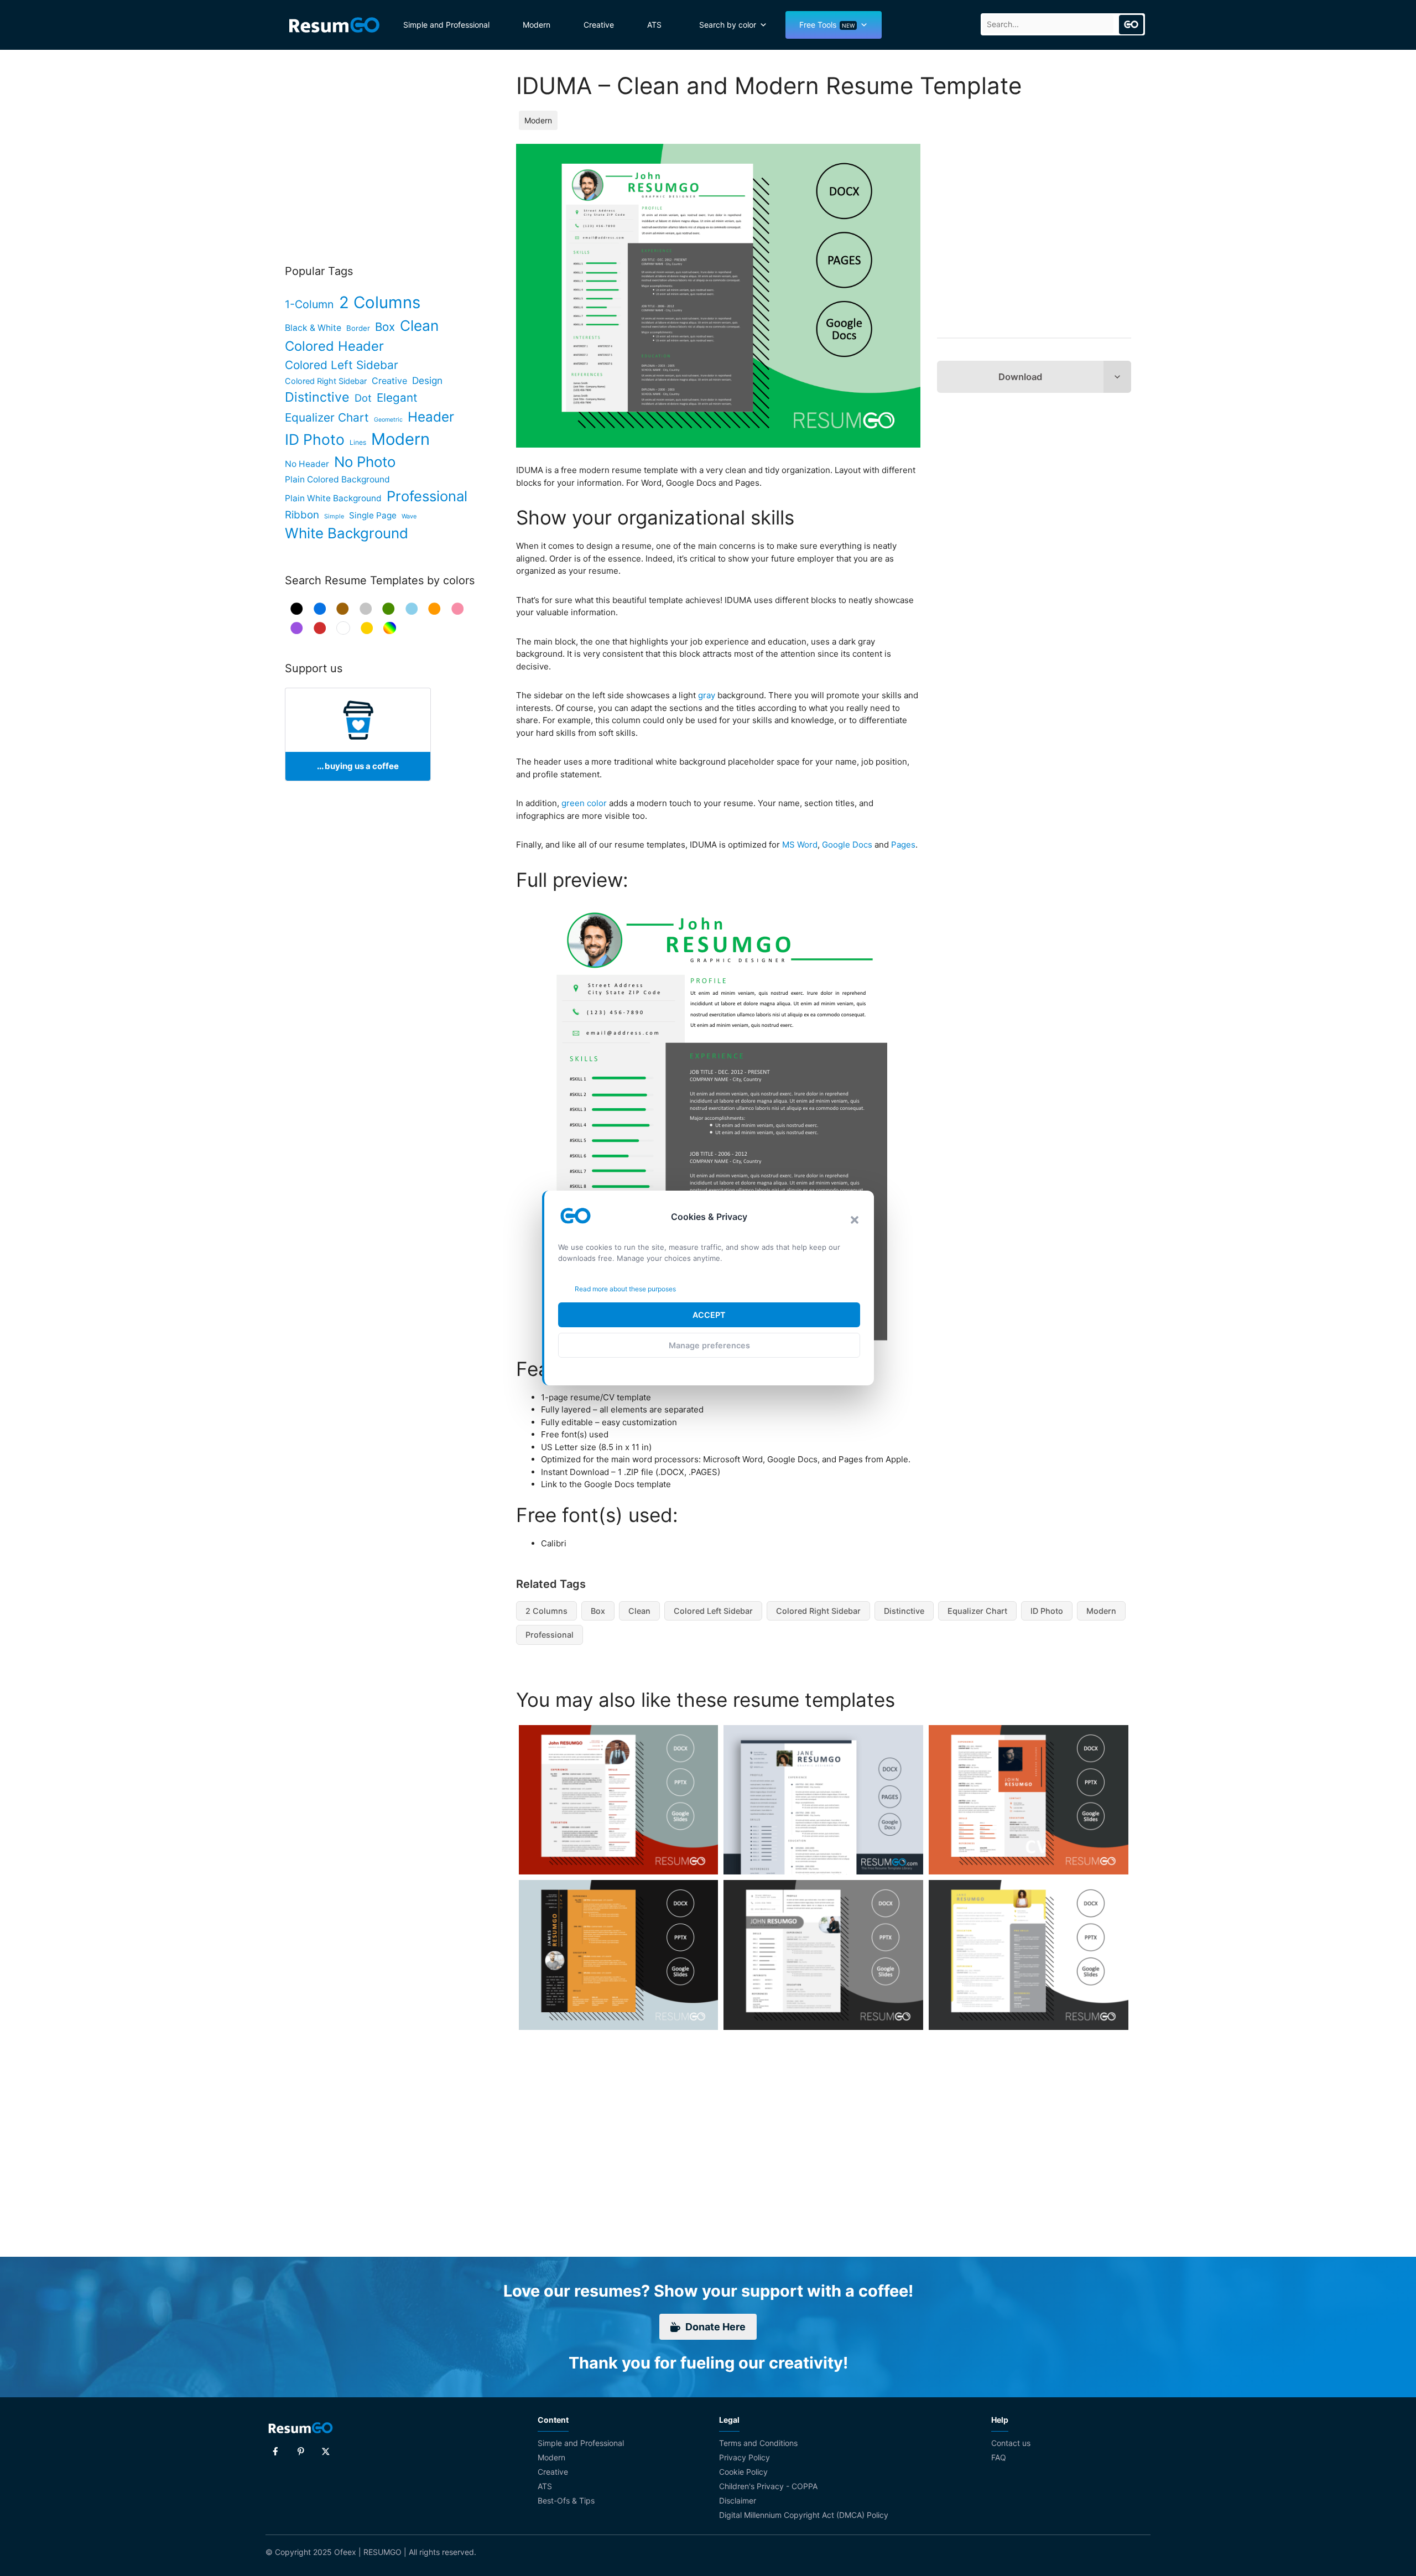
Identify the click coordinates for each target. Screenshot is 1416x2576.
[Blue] (320, 609)
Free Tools (827, 25)
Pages (903, 845)
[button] (855, 1220)
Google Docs (847, 845)
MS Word (800, 845)
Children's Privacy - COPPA (768, 2486)
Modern (537, 25)
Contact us (1011, 2443)
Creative (599, 25)
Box (598, 1611)
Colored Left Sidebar (713, 1611)
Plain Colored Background (337, 479)
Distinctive (904, 1611)
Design (427, 380)
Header (431, 417)
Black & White (313, 328)
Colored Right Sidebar (818, 1611)
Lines (358, 442)
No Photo (365, 462)
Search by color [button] (728, 25)
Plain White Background (333, 498)
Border (358, 328)
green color (584, 803)
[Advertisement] (1034, 238)
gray (707, 695)
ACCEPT (709, 1315)
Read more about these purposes (625, 1289)
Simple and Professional (446, 25)
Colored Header (334, 346)
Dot (363, 398)
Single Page (373, 515)
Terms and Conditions (758, 2443)
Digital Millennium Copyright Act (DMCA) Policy (804, 2515)
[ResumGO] (334, 25)
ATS (654, 25)
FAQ (999, 2457)
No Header (307, 464)
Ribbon (302, 515)
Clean (639, 1611)
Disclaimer (738, 2500)
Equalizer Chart (977, 1611)
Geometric (388, 420)
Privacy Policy (745, 2457)
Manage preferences (709, 1345)
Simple (334, 516)
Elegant (397, 398)
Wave (409, 516)
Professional (550, 1635)
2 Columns (546, 1611)
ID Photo (1047, 1611)
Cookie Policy (743, 2472)
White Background (347, 533)
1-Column (309, 304)
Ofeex (345, 2552)
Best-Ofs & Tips (566, 2500)
